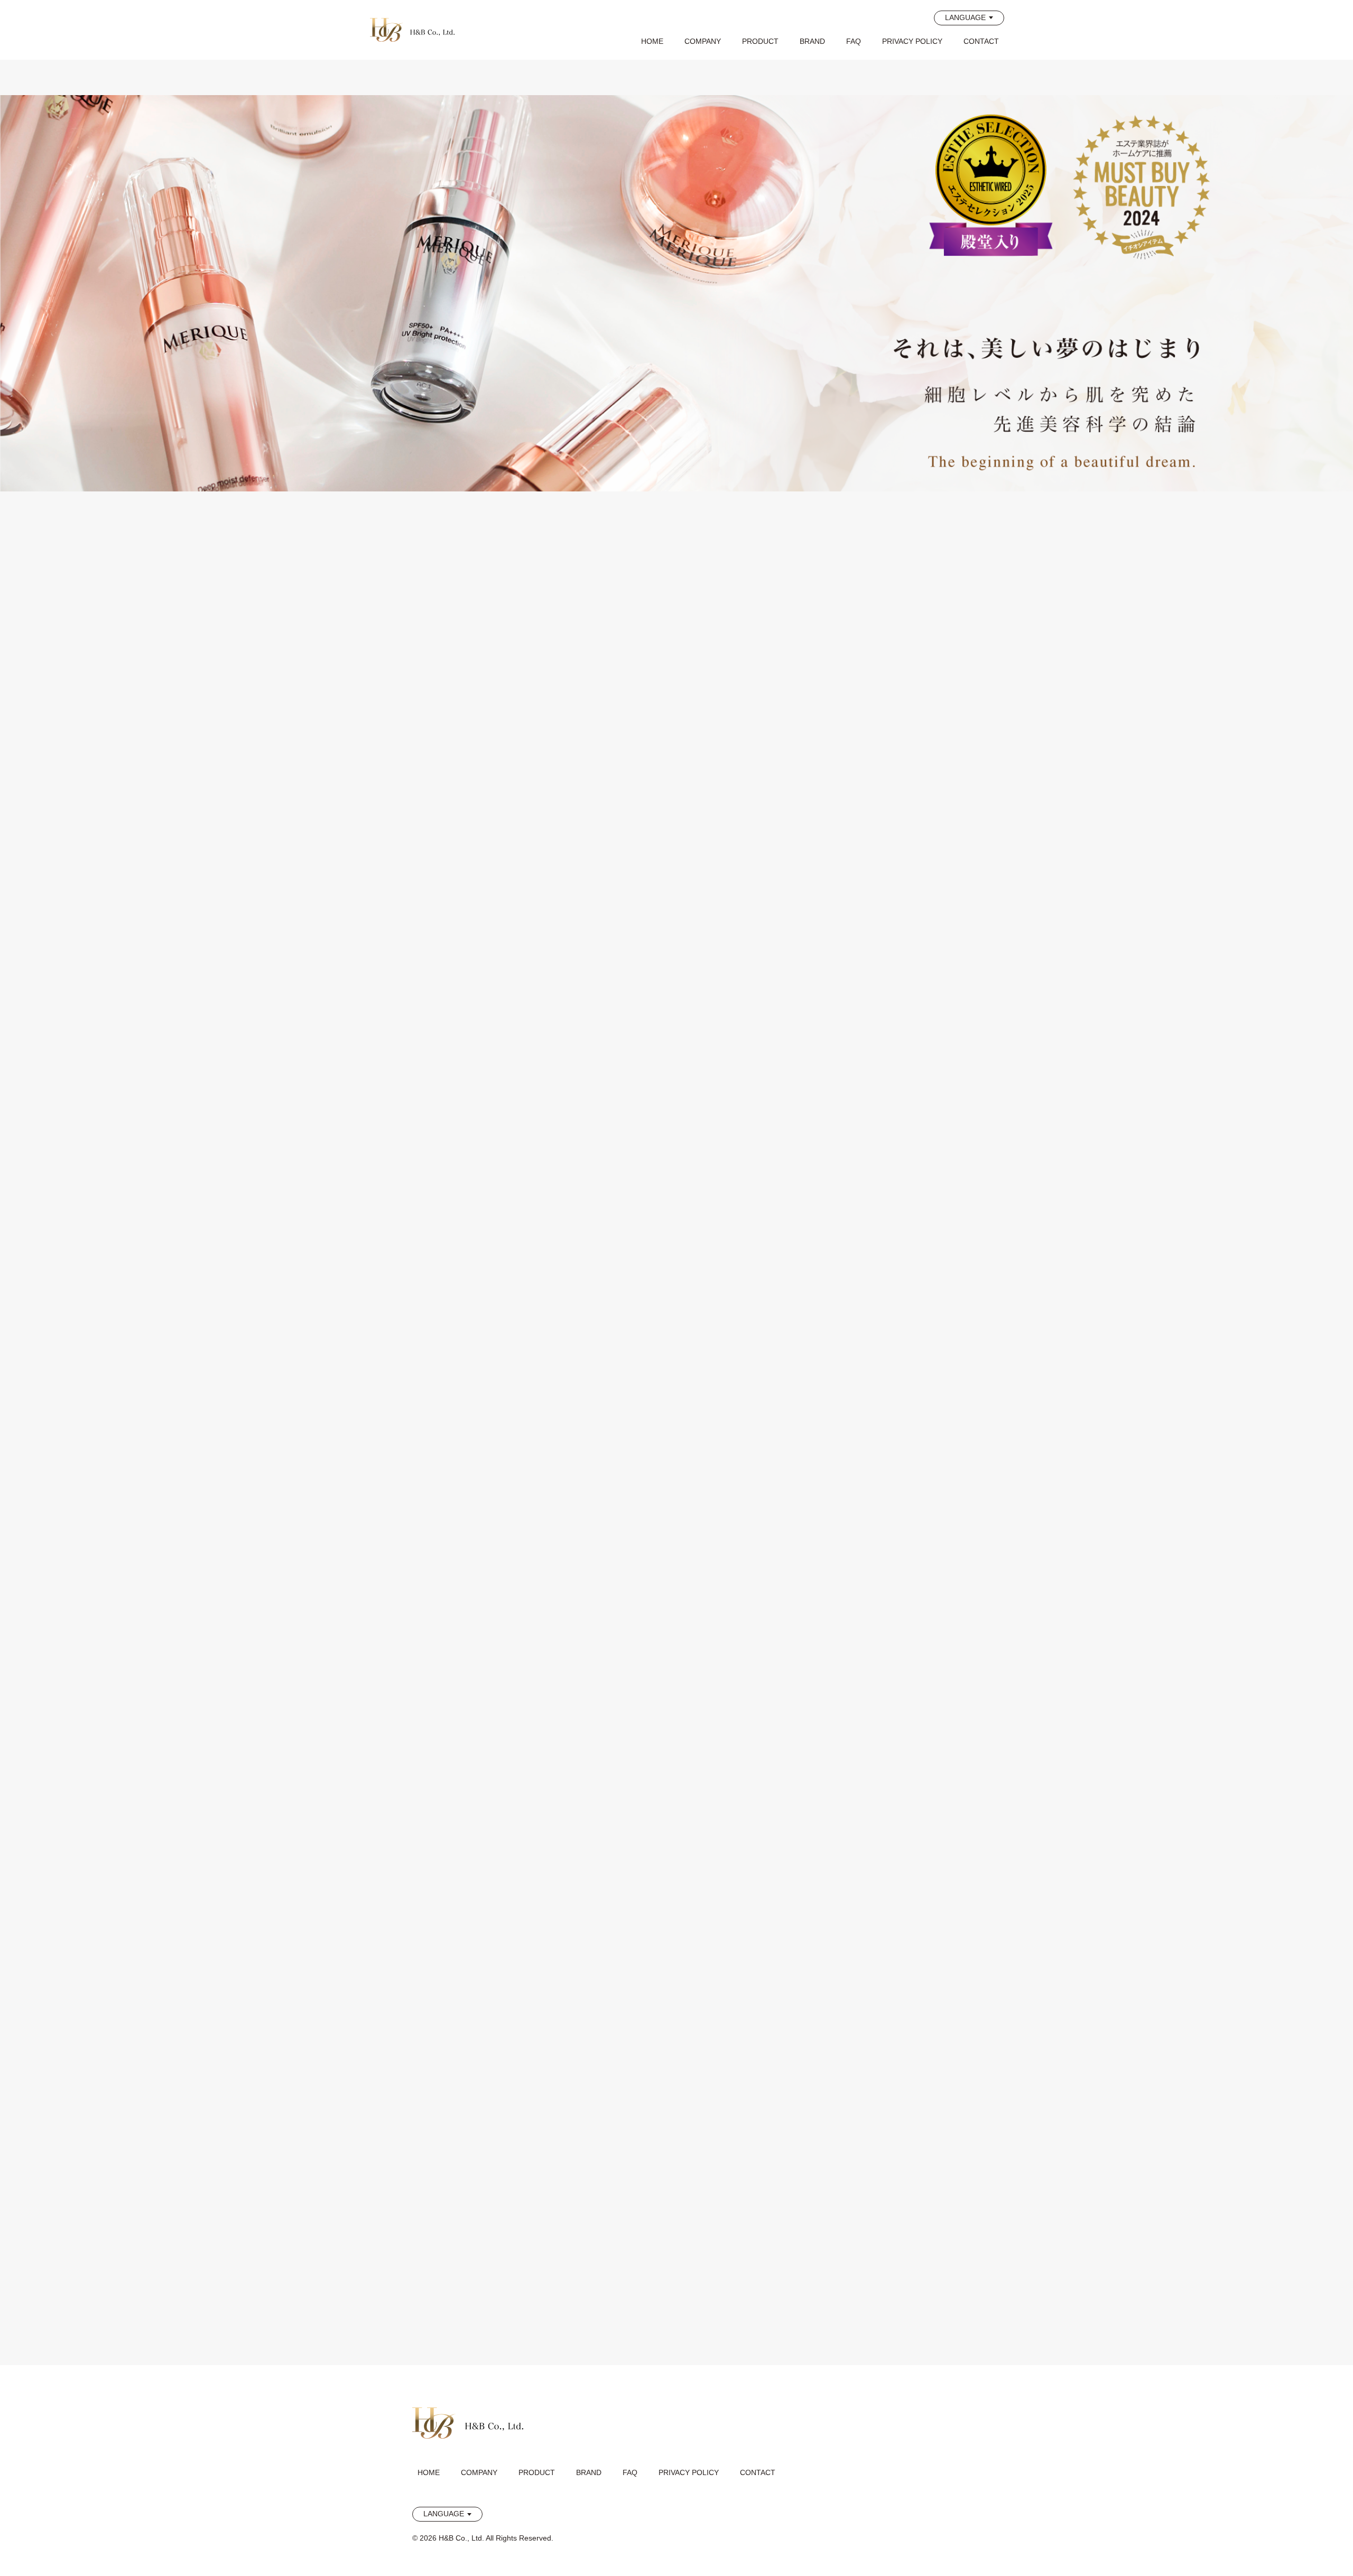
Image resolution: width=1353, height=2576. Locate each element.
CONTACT (981, 41)
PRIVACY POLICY (912, 41)
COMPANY (703, 41)
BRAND (812, 41)
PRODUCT (760, 41)
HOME (652, 41)
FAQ (854, 41)
